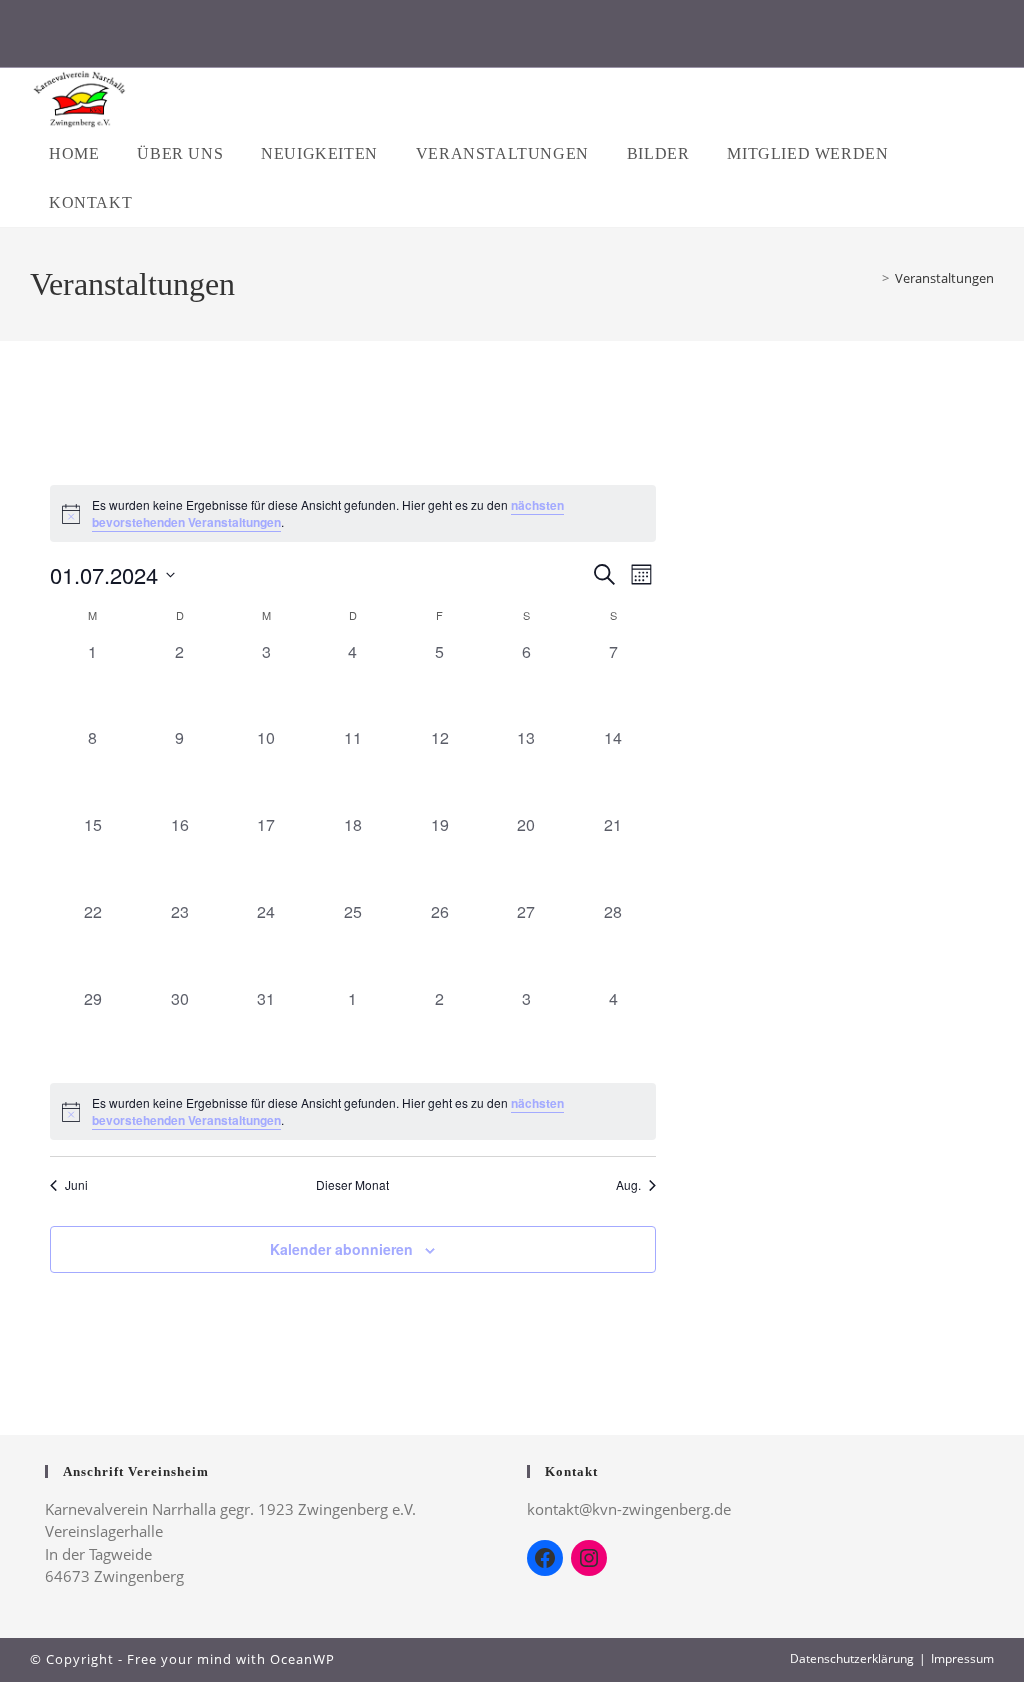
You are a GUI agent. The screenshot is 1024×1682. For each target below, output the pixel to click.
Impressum (962, 1658)
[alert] (353, 513)
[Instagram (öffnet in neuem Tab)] (512, 38)
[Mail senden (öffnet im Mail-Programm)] (615, 38)
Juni (76, 1185)
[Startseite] (871, 278)
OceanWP (302, 1659)
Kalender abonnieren (341, 1249)
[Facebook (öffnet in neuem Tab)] (409, 38)
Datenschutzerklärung (852, 1658)
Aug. (628, 1185)
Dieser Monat (352, 1185)
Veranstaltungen (944, 278)
